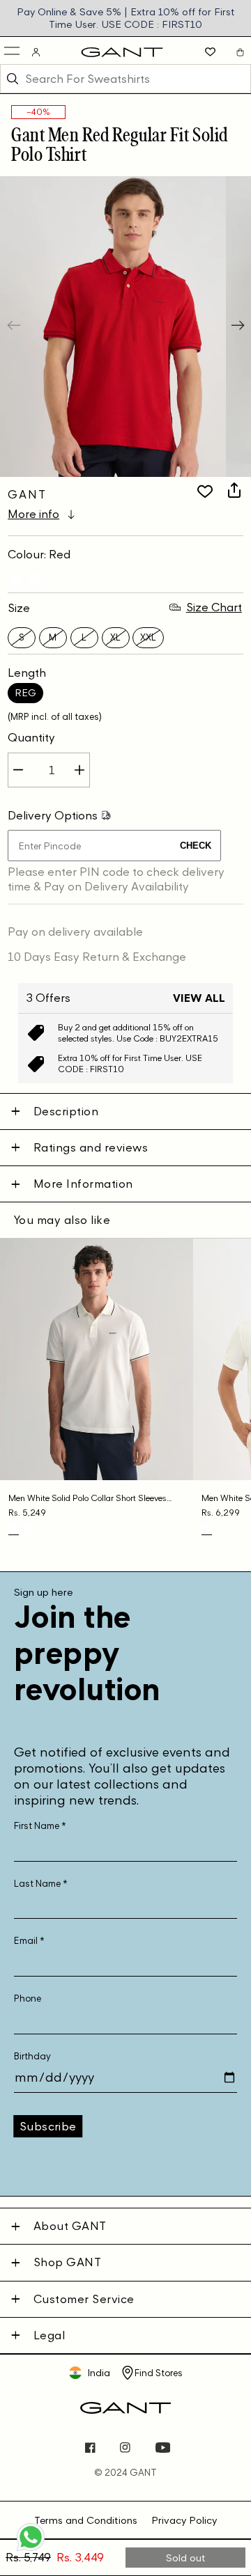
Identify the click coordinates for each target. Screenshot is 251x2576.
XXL (148, 637)
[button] (13, 52)
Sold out (186, 2558)
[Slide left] (15, 327)
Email (29, 1941)
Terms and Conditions (86, 2520)
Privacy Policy (184, 2520)
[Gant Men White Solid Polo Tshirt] (207, 1528)
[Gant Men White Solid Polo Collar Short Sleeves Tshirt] (15, 580)
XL (115, 637)
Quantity (31, 737)
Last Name (41, 1884)
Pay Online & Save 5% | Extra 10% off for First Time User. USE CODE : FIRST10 (126, 18)
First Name (40, 1826)
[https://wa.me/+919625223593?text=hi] (31, 2550)
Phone (28, 1998)
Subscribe (48, 2126)
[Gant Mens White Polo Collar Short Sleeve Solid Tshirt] (35, 580)
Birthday (32, 2056)
